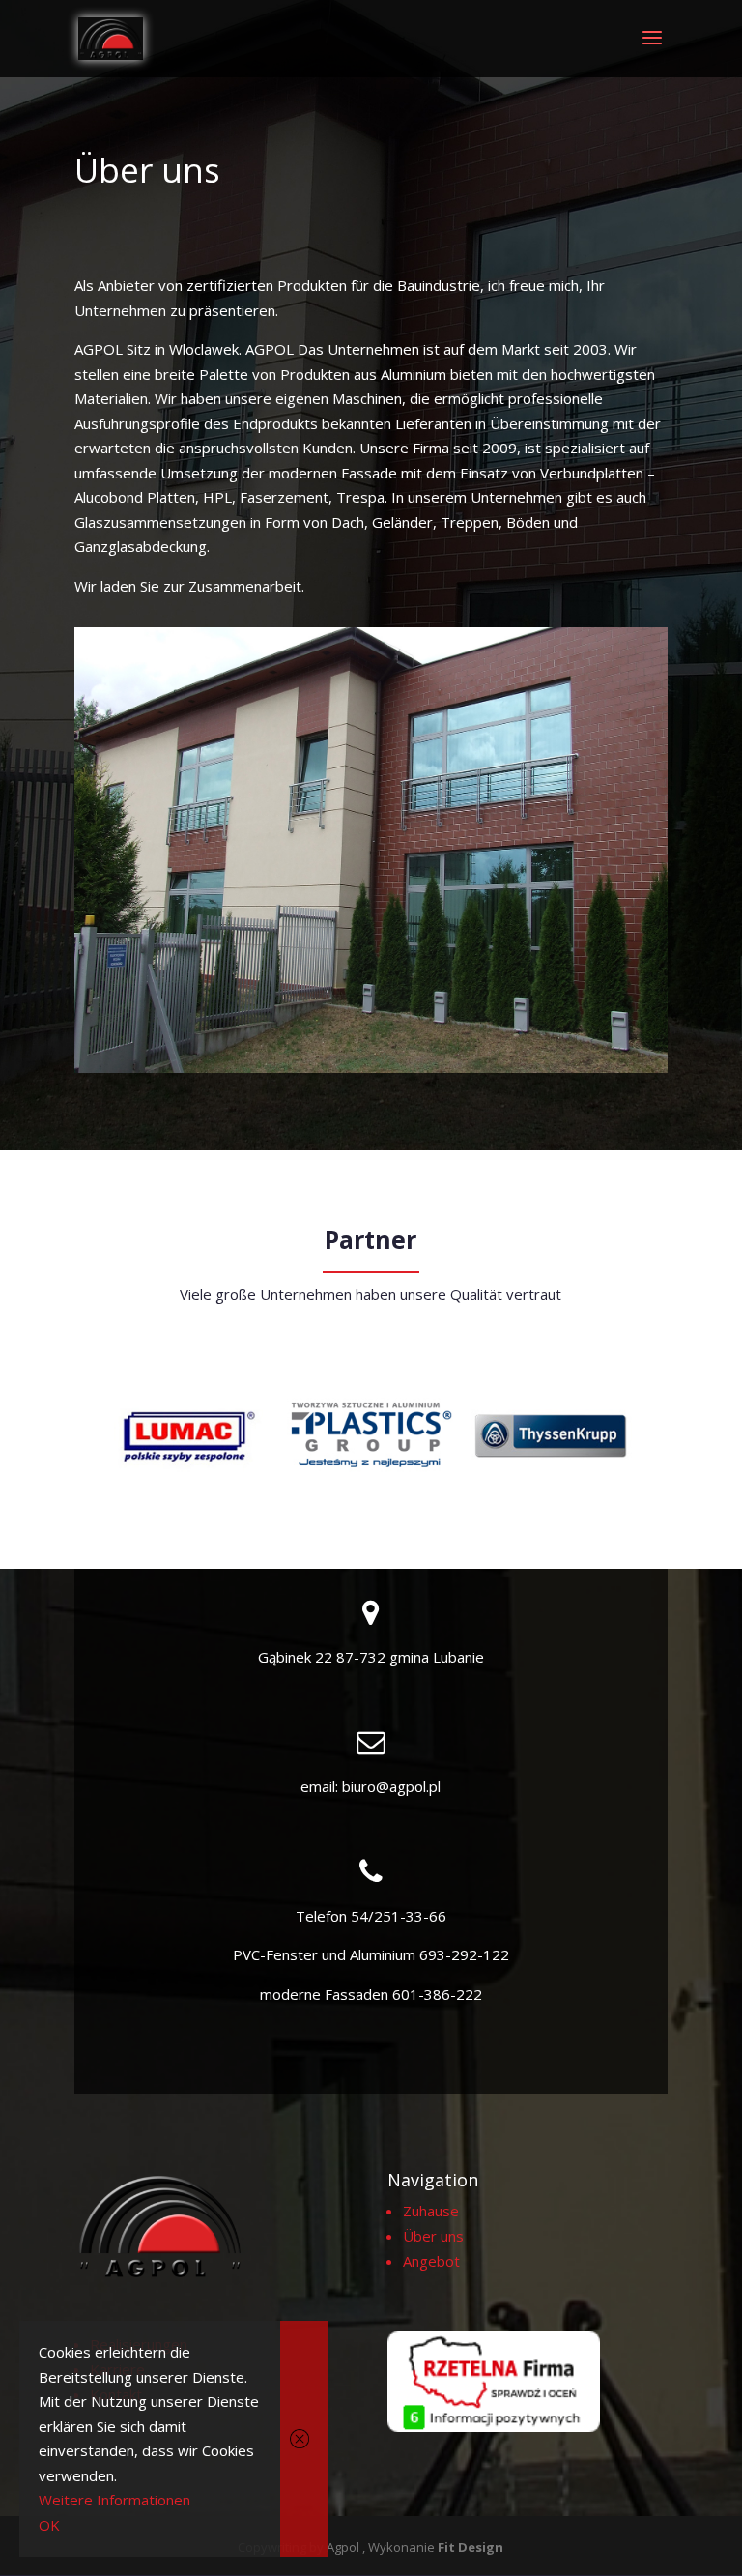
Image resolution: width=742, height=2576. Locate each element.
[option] (193, 1435)
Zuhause (431, 2211)
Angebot (431, 2261)
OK (49, 2525)
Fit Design (471, 2547)
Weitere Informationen (114, 2500)
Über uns (433, 2236)
